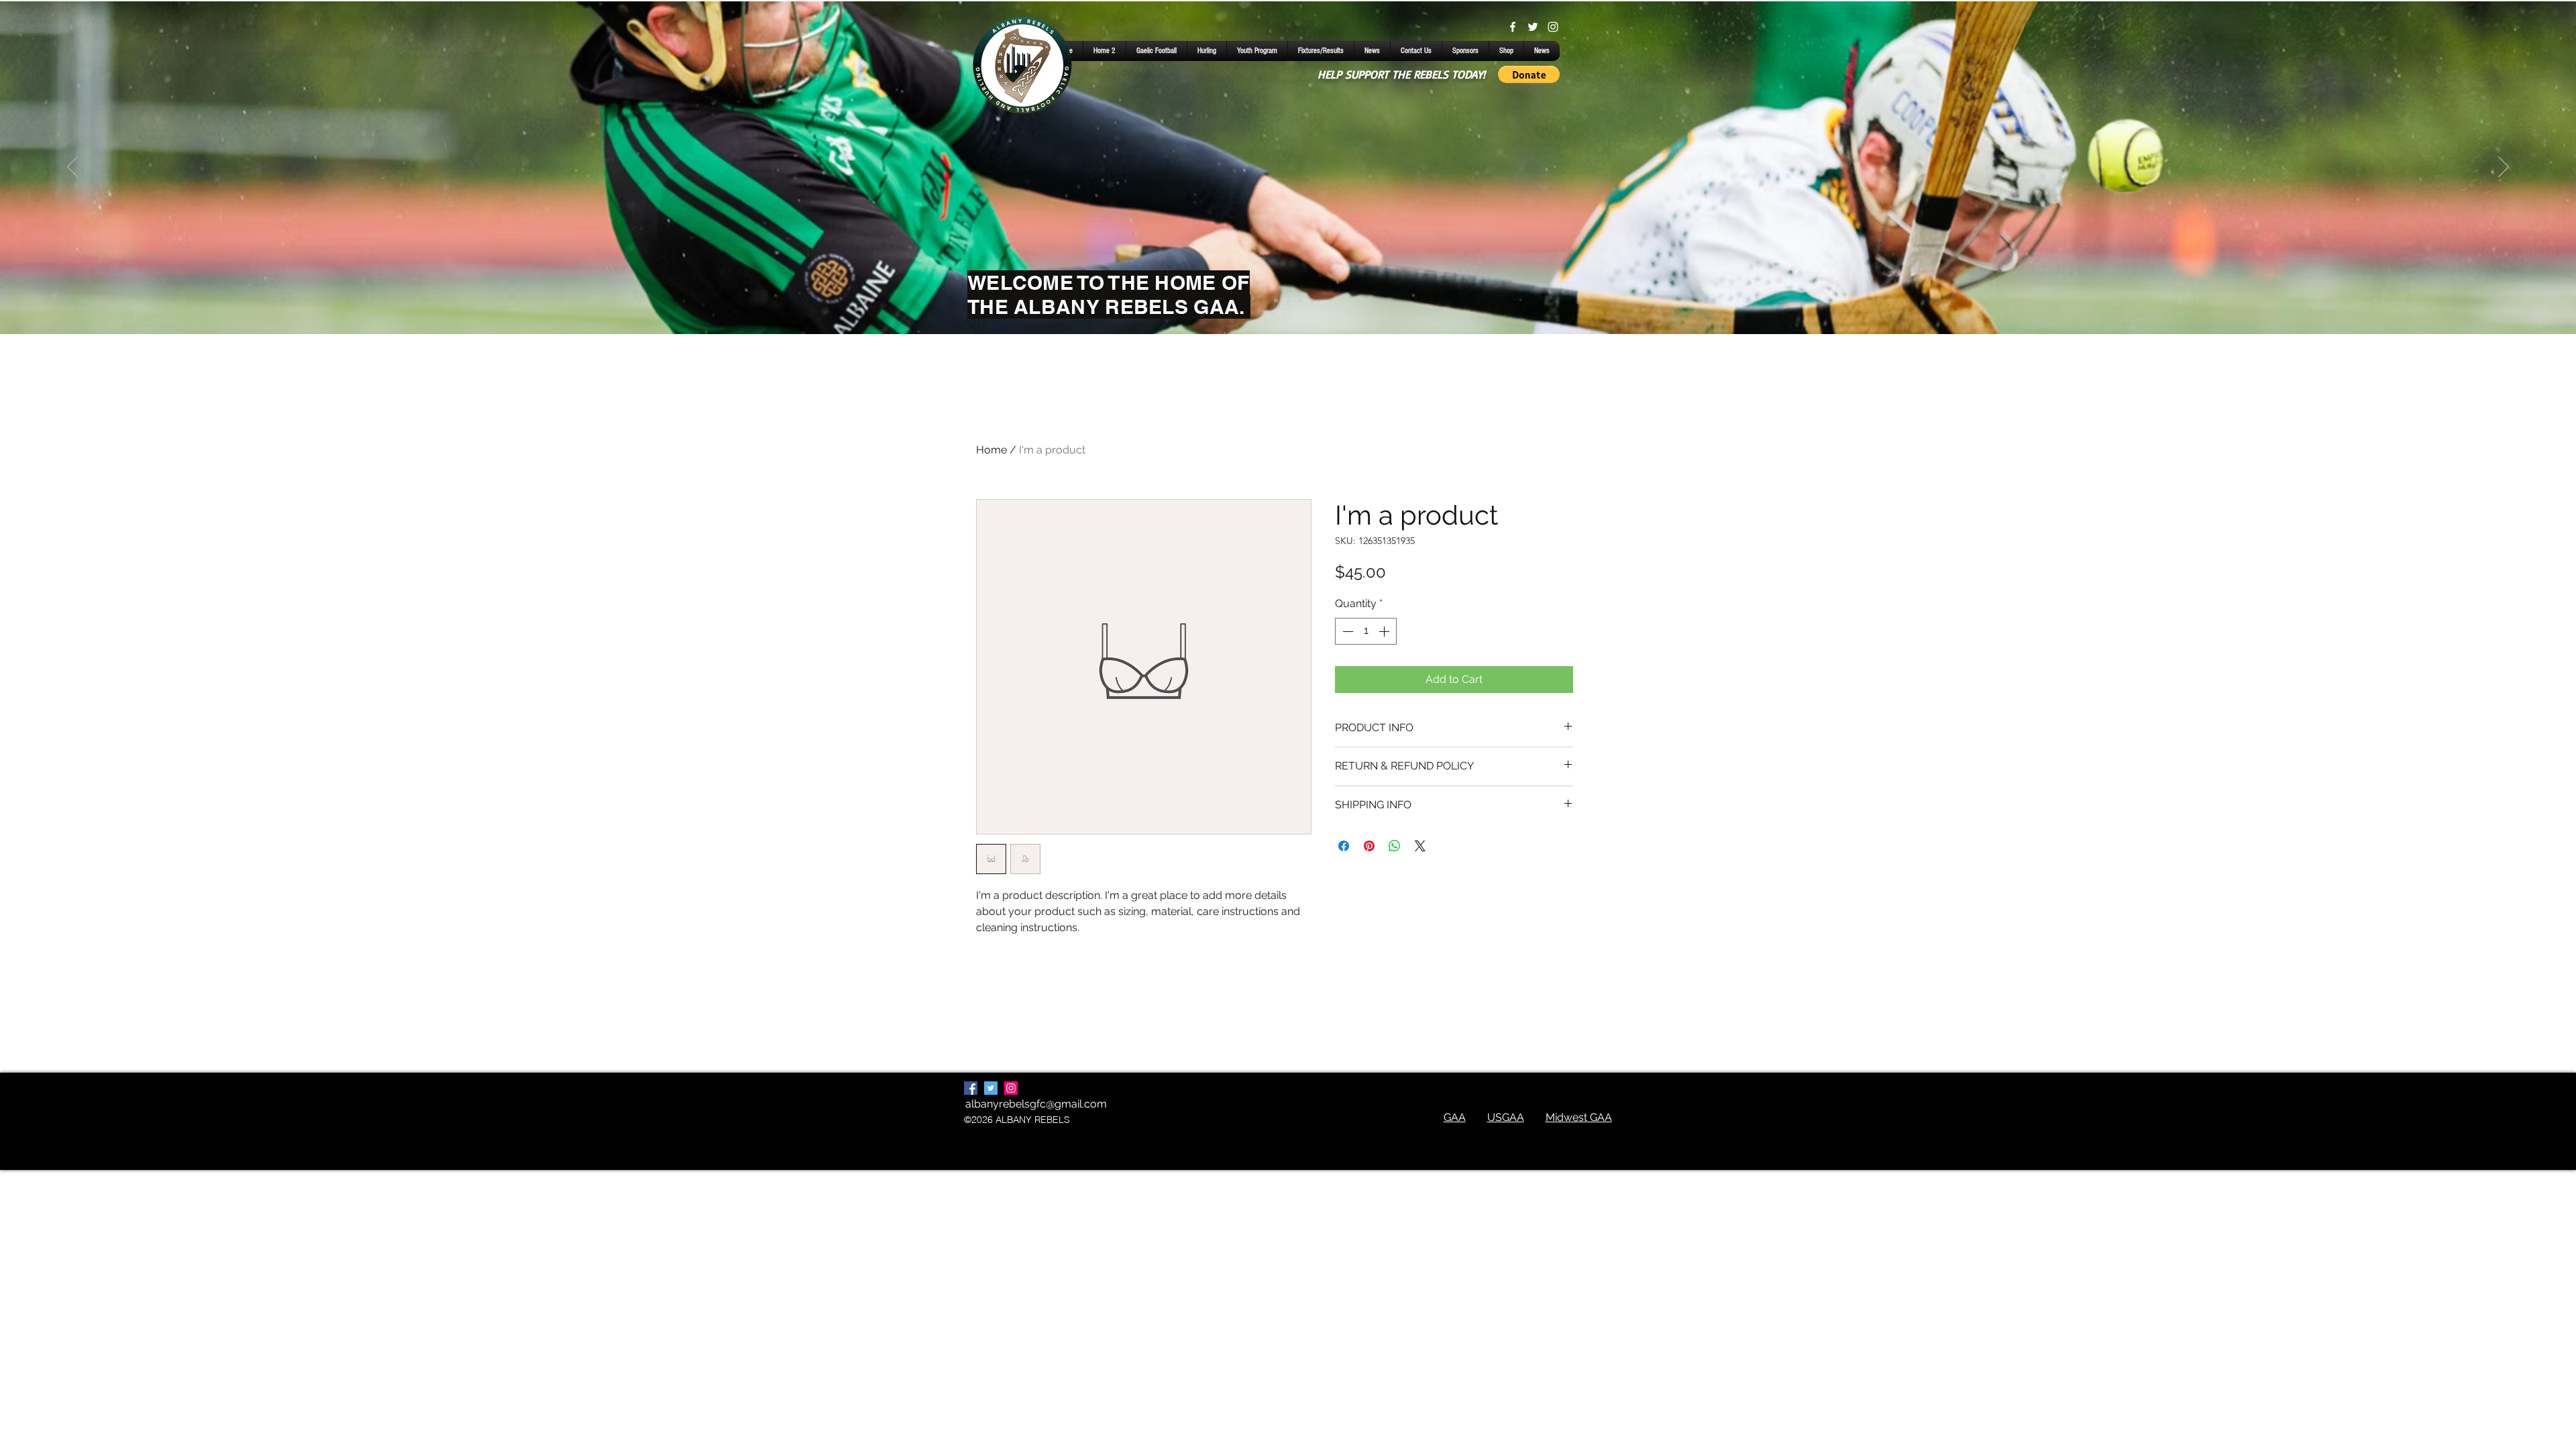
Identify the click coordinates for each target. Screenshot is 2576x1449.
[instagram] (1553, 27)
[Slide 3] (1300, 301)
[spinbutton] (1366, 631)
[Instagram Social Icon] (1011, 1088)
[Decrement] (1346, 631)
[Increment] (1385, 631)
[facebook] (1513, 27)
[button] (1529, 74)
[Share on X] (1420, 846)
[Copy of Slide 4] (1264, 301)
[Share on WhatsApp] (1395, 846)
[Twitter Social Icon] (991, 1088)
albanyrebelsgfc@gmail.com (1036, 1104)
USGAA (1506, 1117)
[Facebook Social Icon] (971, 1088)
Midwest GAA (1579, 1117)
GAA (1455, 1117)
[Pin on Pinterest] (1369, 846)
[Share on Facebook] (1344, 846)
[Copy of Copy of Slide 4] (1276, 301)
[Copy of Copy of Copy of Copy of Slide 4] (1288, 301)
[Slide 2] (1312, 301)
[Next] (2504, 168)
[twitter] (1533, 27)
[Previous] (72, 168)
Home (991, 450)
